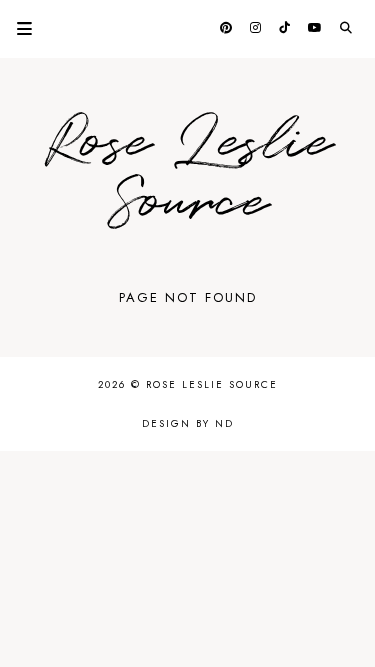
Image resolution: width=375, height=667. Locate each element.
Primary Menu (16, 28)
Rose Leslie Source (188, 173)
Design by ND (188, 423)
